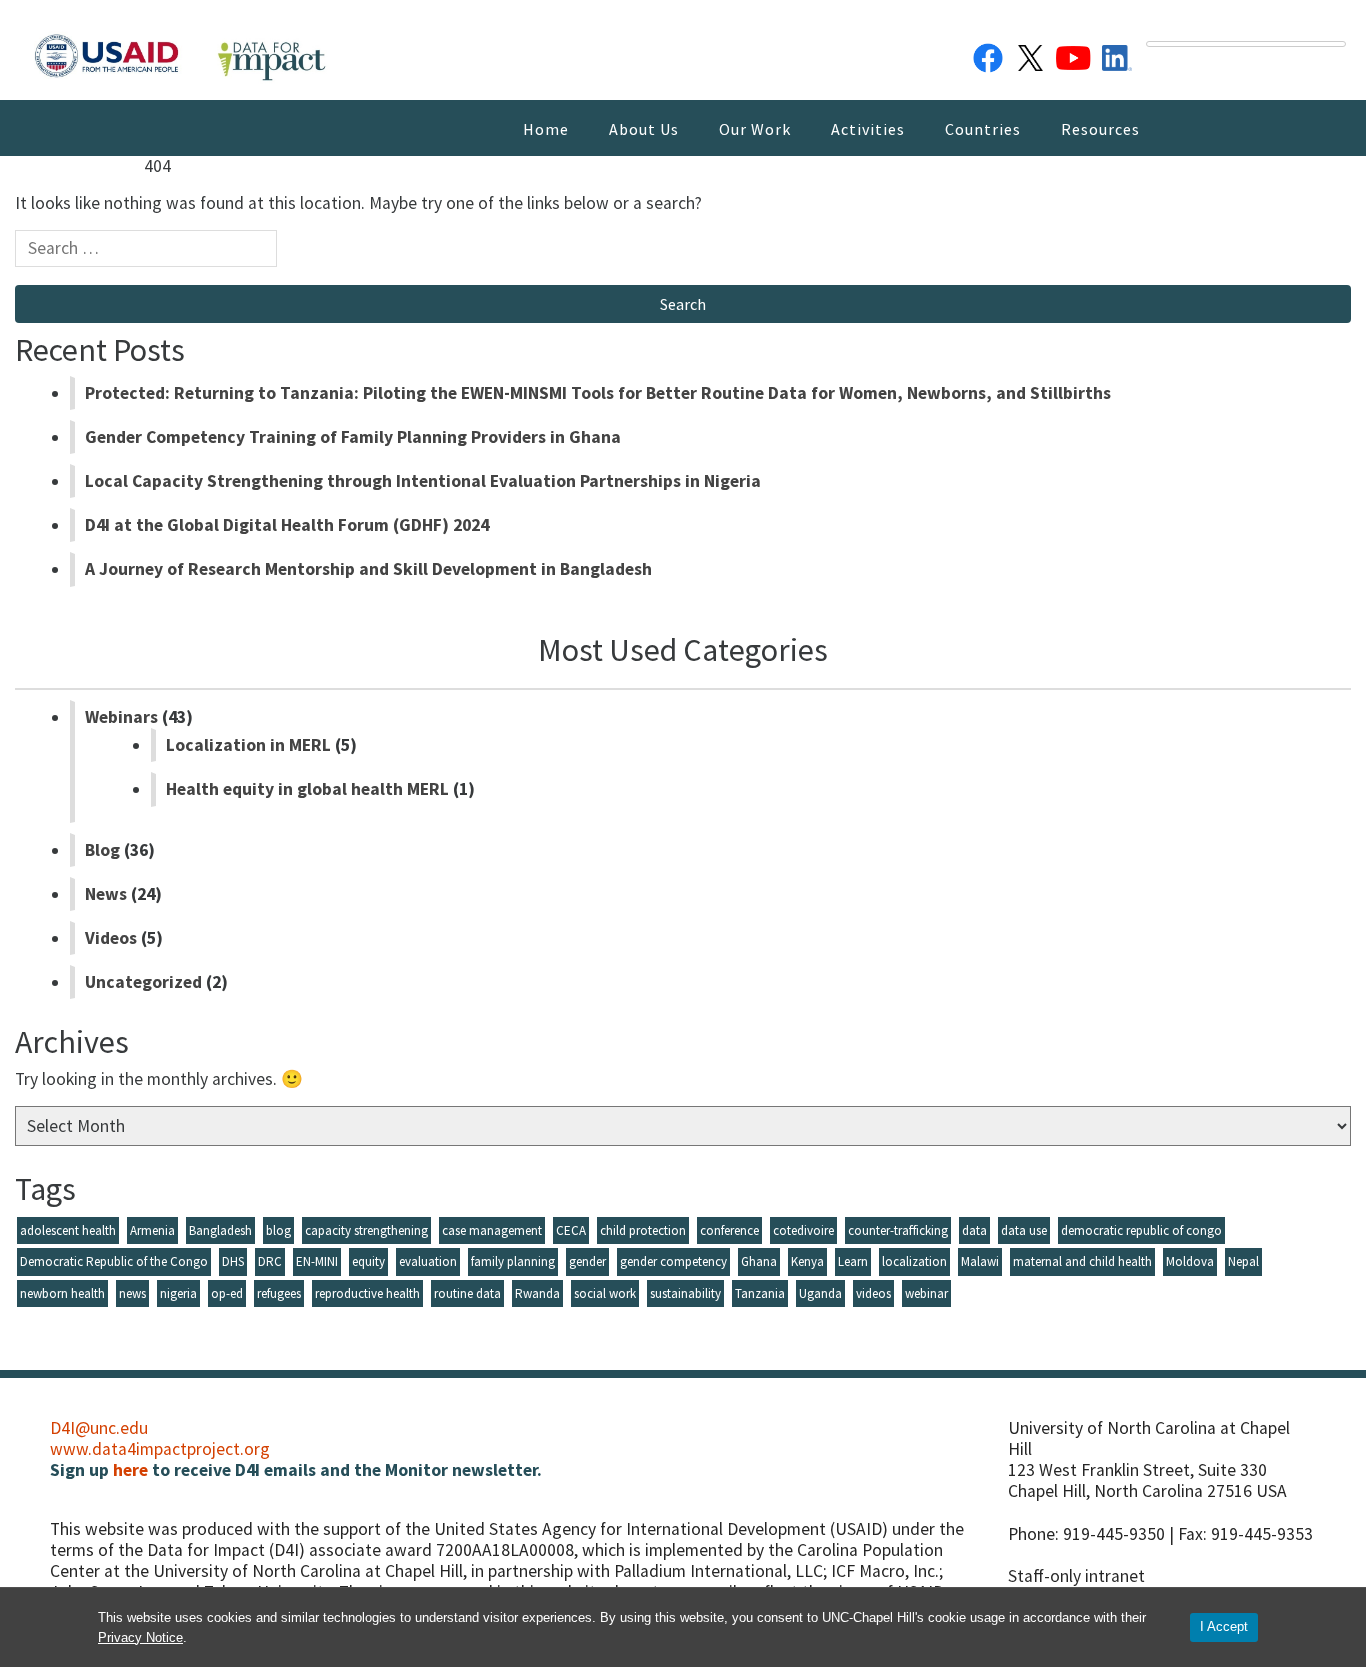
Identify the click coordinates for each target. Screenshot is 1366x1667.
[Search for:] (146, 253)
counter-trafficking (898, 1230)
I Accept (1224, 1626)
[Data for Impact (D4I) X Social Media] (1031, 54)
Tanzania (760, 1293)
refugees (279, 1293)
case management (492, 1230)
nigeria (178, 1293)
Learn (853, 1261)
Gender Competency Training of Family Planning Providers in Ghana (353, 437)
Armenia (152, 1230)
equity (368, 1261)
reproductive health (367, 1293)
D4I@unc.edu (99, 1428)
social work (605, 1293)
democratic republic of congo (1141, 1230)
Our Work (755, 129)
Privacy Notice (140, 1637)
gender (587, 1261)
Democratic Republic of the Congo (114, 1261)
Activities (868, 129)
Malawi (980, 1261)
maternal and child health (1082, 1261)
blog (278, 1230)
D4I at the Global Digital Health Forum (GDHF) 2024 (287, 525)
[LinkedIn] (1117, 54)
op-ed (227, 1293)
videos (873, 1293)
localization (914, 1261)
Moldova (1190, 1261)
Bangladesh (220, 1230)
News (106, 894)
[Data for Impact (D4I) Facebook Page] (988, 54)
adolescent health (68, 1230)
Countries (983, 129)
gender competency (673, 1261)
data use (1024, 1230)
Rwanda (537, 1293)
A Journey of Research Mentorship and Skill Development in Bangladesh (368, 569)
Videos (111, 938)
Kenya (807, 1261)
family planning (513, 1261)
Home (546, 129)
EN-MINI (317, 1261)
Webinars (121, 717)
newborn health (62, 1293)
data (974, 1230)
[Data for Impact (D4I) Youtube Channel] (1074, 54)
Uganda (820, 1293)
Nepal (1243, 1261)
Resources (1100, 129)
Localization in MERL (248, 745)
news (132, 1293)
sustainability (685, 1293)
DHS (233, 1261)
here (130, 1470)
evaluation (428, 1261)
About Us (644, 129)
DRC (270, 1261)
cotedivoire (803, 1230)
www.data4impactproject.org (160, 1449)
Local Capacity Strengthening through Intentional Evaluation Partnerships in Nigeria (423, 481)
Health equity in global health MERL (307, 789)
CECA (571, 1230)
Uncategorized (143, 982)
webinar (926, 1293)
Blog (102, 850)
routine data (467, 1293)
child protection (643, 1230)
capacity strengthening (366, 1230)
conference (729, 1230)
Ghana (759, 1261)
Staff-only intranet (1076, 1576)
